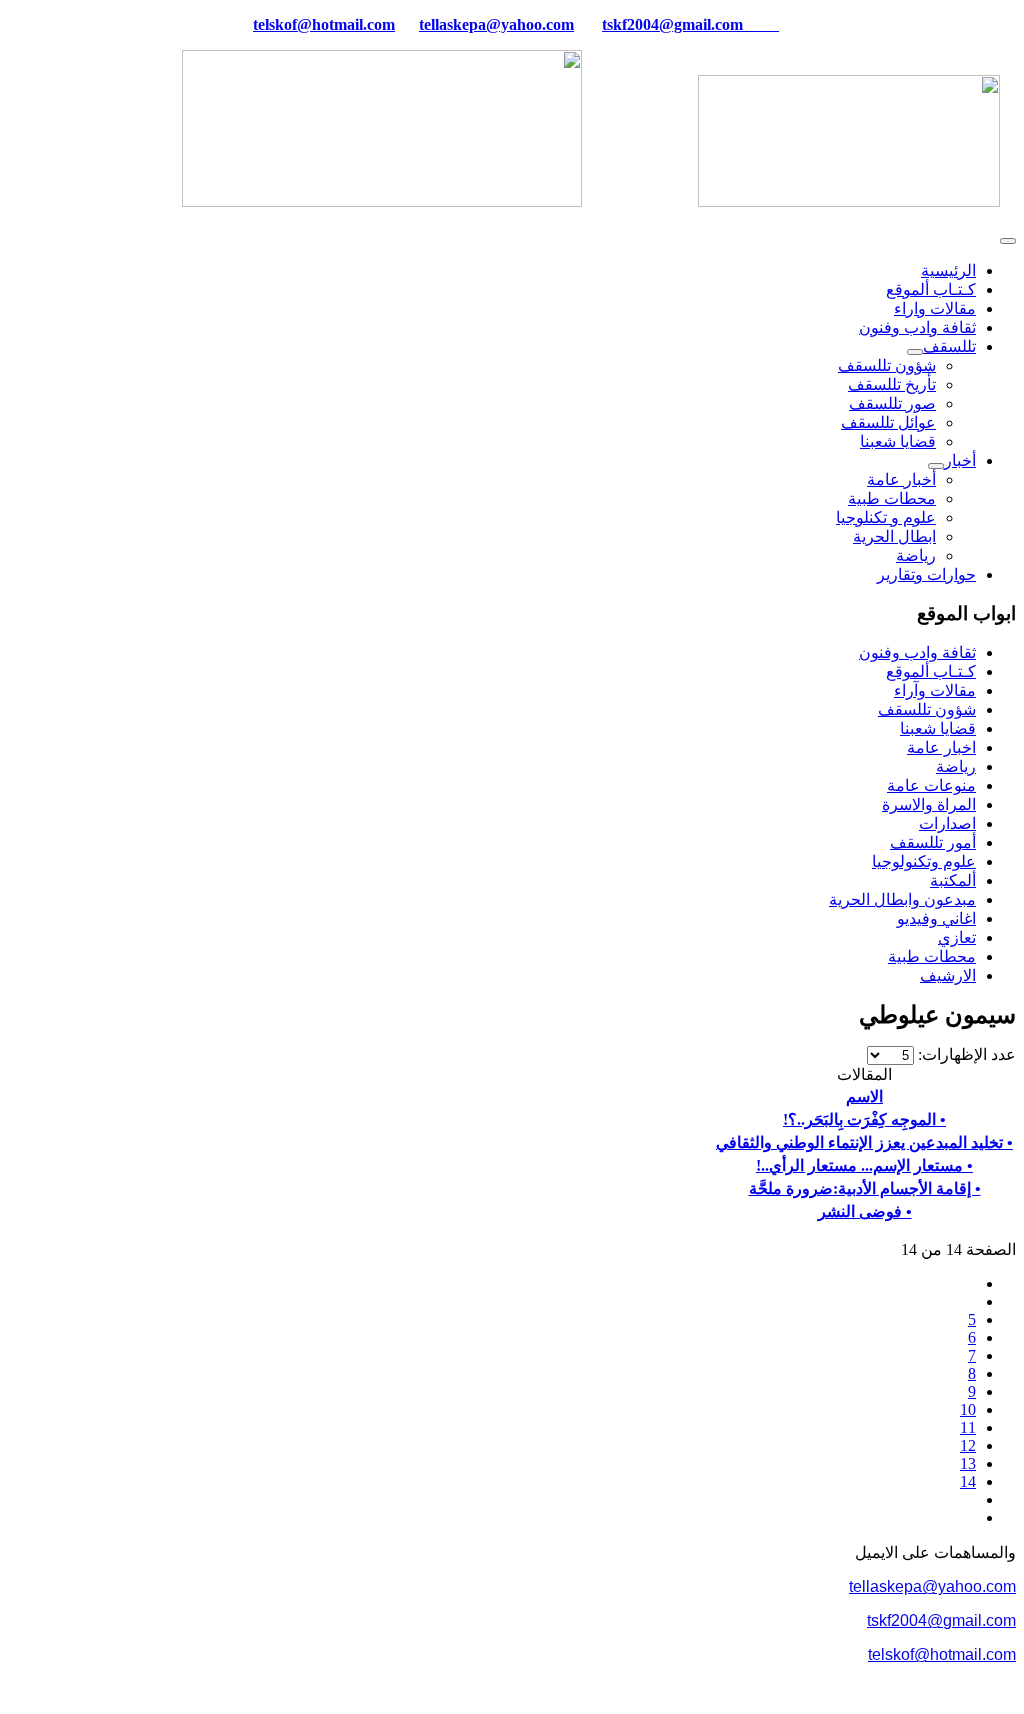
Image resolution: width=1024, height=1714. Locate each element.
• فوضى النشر (865, 1211)
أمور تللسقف (933, 842)
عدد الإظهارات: (965, 1054)
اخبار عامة (941, 747)
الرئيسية (948, 270)
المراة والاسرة (929, 804)
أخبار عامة (901, 479)
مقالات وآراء (935, 690)
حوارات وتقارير (926, 574)
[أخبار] (936, 466)
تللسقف (949, 346)
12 (968, 1445)
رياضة (916, 555)
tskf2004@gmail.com (672, 24)
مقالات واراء (935, 308)
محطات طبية (892, 498)
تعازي (957, 937)
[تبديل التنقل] (1008, 241)
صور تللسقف (892, 403)
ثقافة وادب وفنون (917, 327)
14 (968, 1481)
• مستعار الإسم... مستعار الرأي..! (864, 1165)
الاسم (864, 1096)
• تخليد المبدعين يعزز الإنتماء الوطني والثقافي (864, 1142)
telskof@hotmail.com (942, 1654)
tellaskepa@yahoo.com (496, 24)
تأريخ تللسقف (892, 384)
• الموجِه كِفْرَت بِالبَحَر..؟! (864, 1119)
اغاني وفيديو (936, 918)
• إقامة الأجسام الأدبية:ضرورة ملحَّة (865, 1188)
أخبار (960, 460)
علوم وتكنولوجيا (924, 861)
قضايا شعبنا (898, 441)
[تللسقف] (915, 352)
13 (968, 1463)
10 (968, 1409)
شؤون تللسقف (887, 365)
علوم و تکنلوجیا (886, 517)
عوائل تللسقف (888, 422)
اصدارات (947, 823)
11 (968, 1427)
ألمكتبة (953, 880)
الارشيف (948, 975)
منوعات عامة (931, 785)
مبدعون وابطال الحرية (902, 899)
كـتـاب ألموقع (931, 289)
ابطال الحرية (894, 536)
